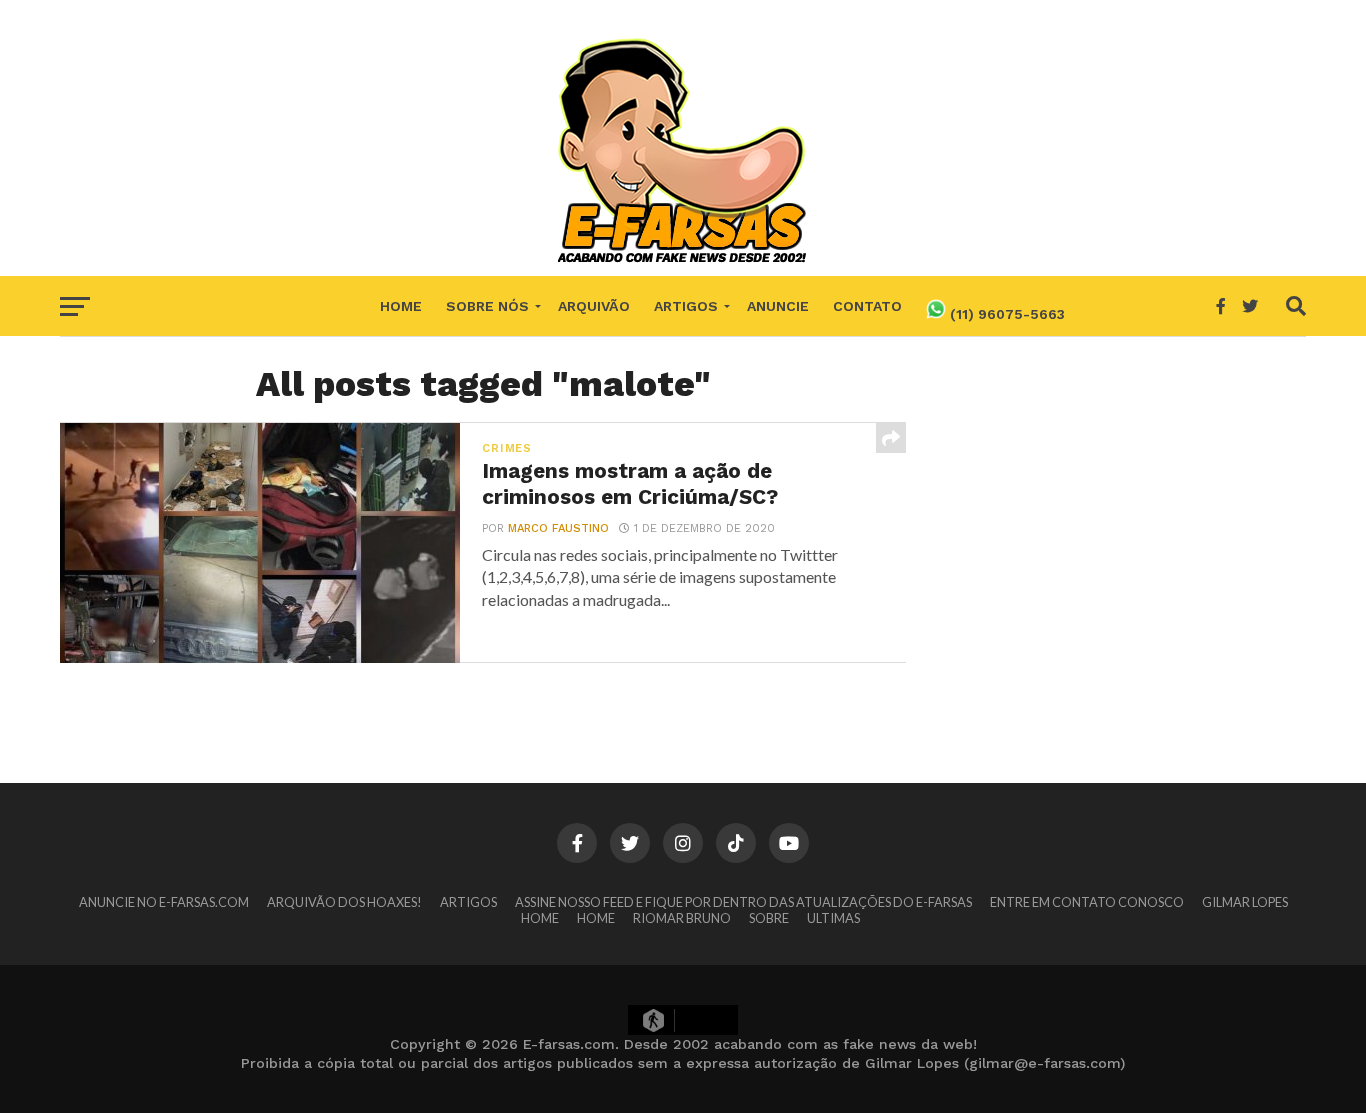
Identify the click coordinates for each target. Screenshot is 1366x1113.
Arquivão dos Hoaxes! (344, 902)
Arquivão (594, 306)
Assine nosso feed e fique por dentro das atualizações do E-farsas (743, 902)
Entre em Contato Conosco (1087, 902)
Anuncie (778, 306)
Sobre (769, 918)
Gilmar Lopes (1245, 902)
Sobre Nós (487, 306)
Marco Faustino (558, 528)
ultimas (833, 918)
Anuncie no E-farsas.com (164, 902)
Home (401, 306)
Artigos (686, 306)
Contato (867, 306)
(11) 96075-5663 (1005, 314)
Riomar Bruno (682, 918)
